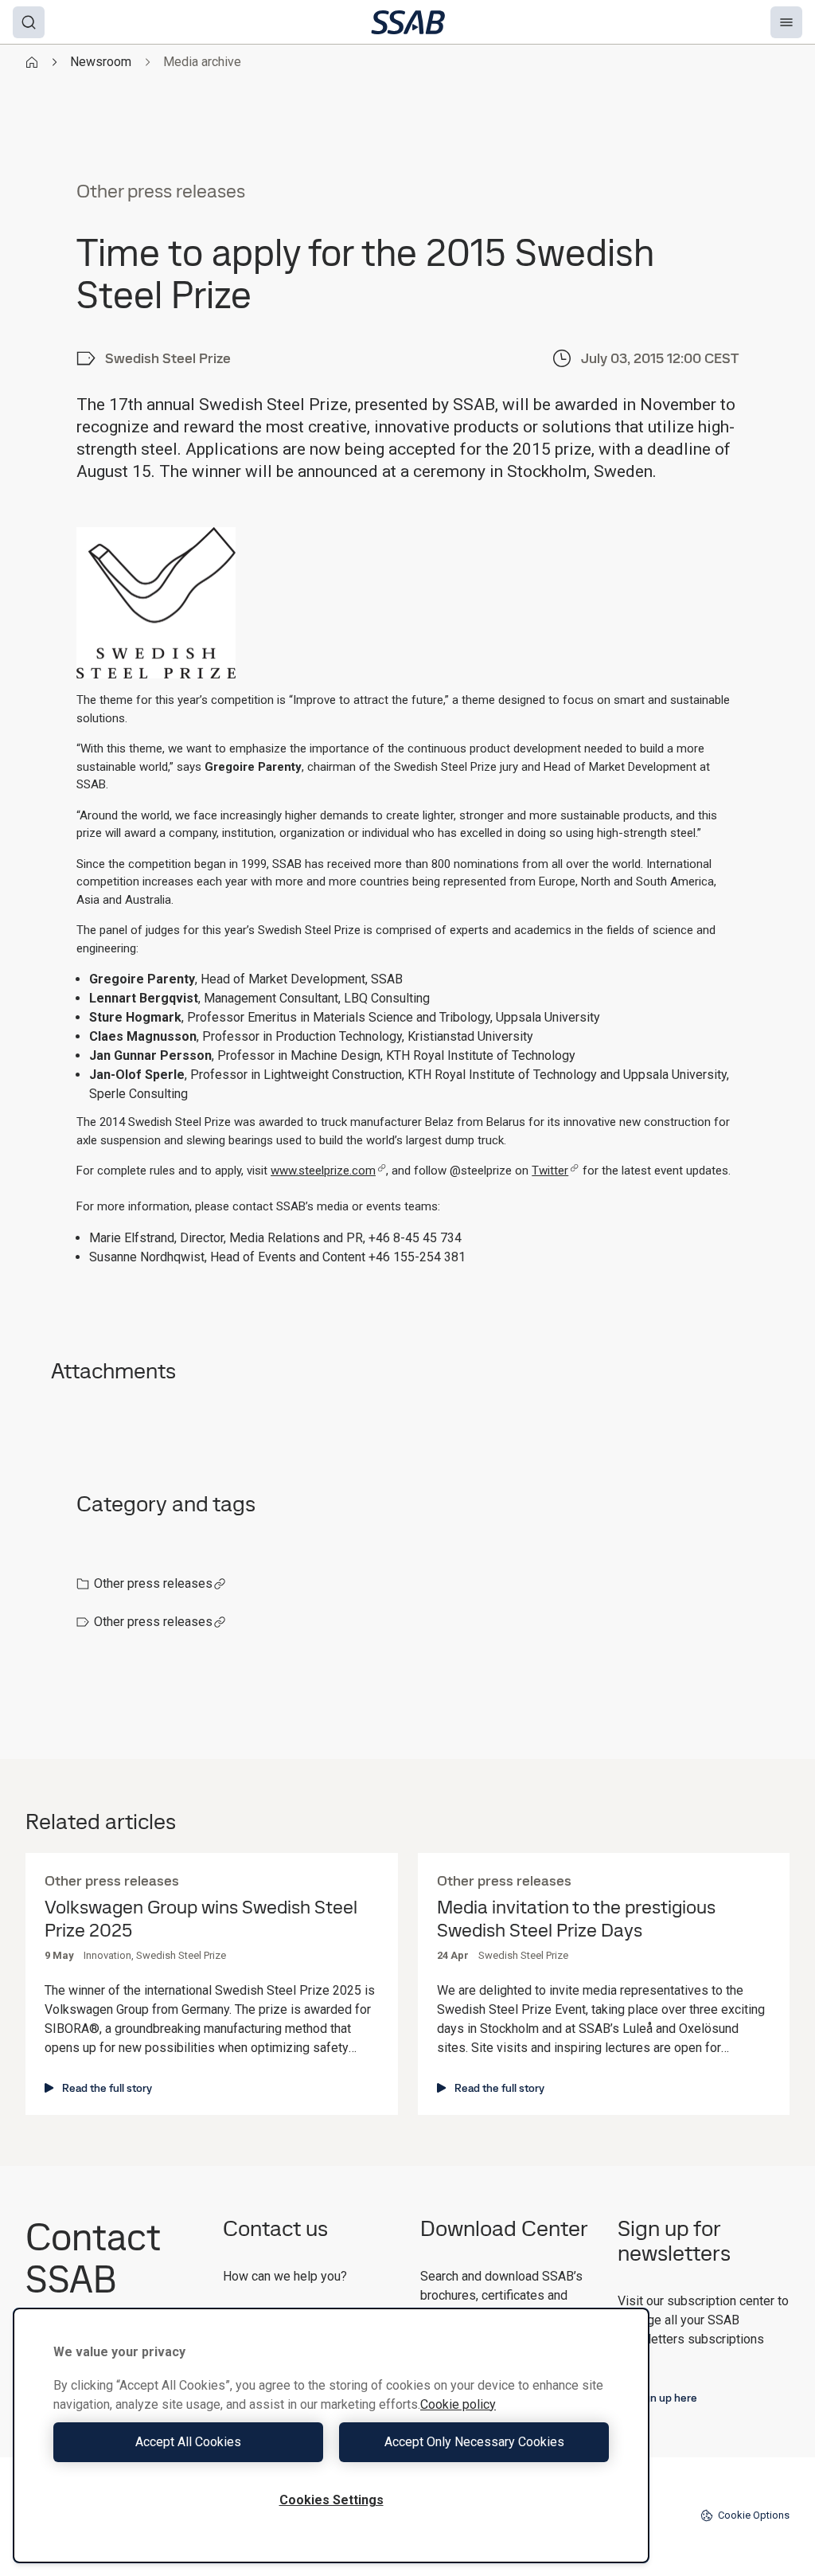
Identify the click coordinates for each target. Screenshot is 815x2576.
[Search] (29, 22)
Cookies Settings (331, 2500)
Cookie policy (458, 2404)
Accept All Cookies (188, 2442)
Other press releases (153, 1583)
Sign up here (666, 2398)
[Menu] (786, 22)
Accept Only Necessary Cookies (474, 2442)
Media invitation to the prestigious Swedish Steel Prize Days (576, 1919)
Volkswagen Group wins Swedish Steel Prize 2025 (201, 1919)
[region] (331, 2435)
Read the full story (107, 2088)
